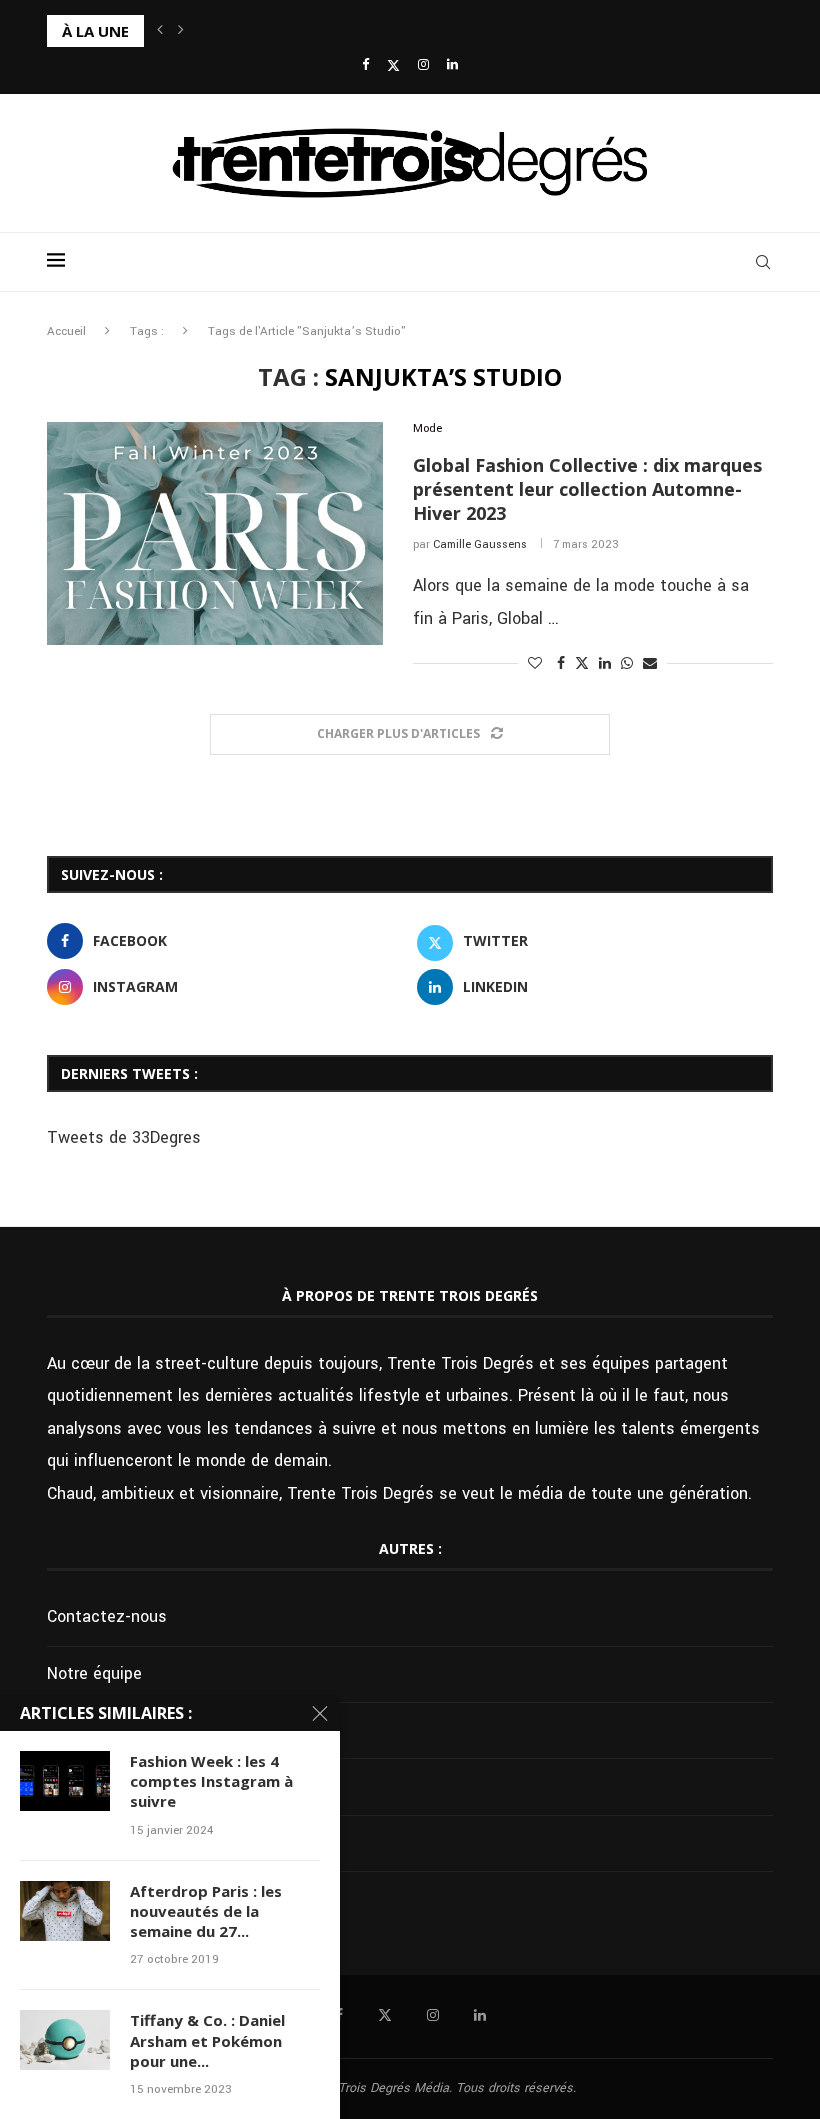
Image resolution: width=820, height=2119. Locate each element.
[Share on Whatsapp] (627, 664)
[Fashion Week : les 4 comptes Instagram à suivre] (65, 1781)
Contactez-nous (107, 1616)
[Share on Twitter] (582, 663)
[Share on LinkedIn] (605, 664)
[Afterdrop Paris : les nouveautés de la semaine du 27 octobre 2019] (65, 1911)
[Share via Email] (650, 664)
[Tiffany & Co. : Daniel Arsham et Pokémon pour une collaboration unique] (65, 2040)
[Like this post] (535, 664)
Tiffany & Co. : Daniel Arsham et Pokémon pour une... (207, 2040)
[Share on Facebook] (561, 664)
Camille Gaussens (480, 544)
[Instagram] (423, 65)
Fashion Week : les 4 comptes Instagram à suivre (211, 1781)
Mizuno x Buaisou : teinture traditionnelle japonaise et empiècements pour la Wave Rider (357, 30)
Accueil (66, 331)
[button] (160, 31)
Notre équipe (94, 1673)
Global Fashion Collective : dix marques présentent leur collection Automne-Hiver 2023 (587, 489)
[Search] (763, 262)
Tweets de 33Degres (124, 1137)
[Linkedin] (452, 65)
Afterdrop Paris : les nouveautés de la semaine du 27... (206, 1911)
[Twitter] (393, 66)
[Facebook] (365, 65)
